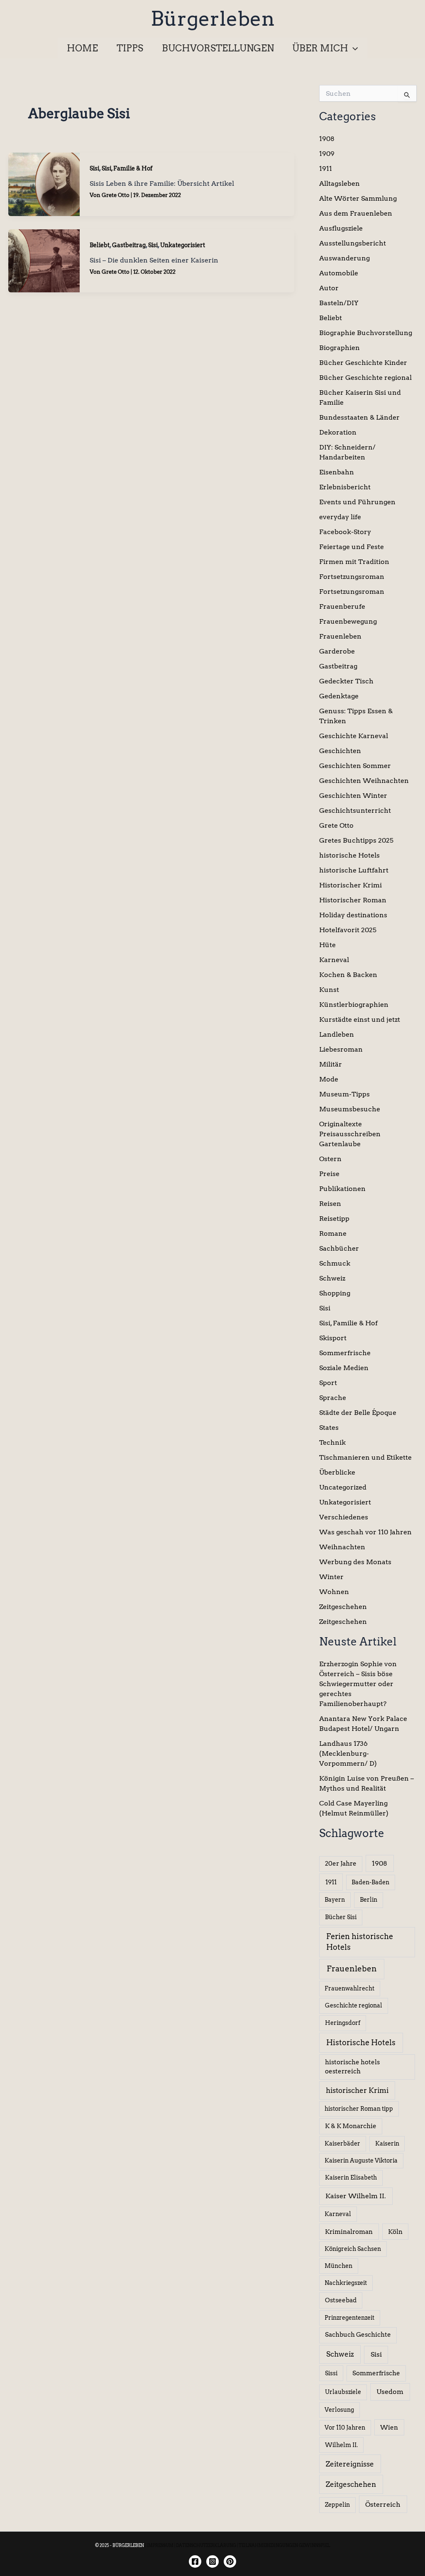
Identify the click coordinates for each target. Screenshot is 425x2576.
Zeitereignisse (350, 2464)
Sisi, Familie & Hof (127, 168)
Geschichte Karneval (354, 736)
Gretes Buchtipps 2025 (356, 840)
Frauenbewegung (348, 621)
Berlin (369, 1900)
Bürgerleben (213, 19)
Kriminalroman (349, 2232)
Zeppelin (337, 2505)
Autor (329, 288)
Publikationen (342, 1189)
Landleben (337, 1034)
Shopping (335, 1293)
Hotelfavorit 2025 (348, 930)
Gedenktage (339, 696)
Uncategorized (343, 1487)
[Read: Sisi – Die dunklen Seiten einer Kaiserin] (44, 260)
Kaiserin (387, 2143)
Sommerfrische (345, 1353)
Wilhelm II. (341, 2445)
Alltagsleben (340, 183)
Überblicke (337, 1472)
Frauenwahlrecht (349, 1988)
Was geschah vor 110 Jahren (365, 1532)
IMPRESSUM (160, 2545)
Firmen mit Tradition (354, 562)
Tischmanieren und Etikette (365, 1457)
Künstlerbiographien (354, 1005)
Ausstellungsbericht (353, 243)
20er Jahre (341, 1864)
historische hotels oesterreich (352, 2067)
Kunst (329, 990)
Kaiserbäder (342, 2143)
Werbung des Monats (355, 1562)
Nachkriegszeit (346, 2283)
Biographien (340, 348)
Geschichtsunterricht (355, 810)
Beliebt (100, 245)
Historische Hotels (361, 2043)
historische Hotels (349, 855)
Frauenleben (340, 636)
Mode (329, 1079)
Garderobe (337, 651)
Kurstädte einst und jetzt (360, 1019)
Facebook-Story (345, 532)
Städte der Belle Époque (358, 1413)
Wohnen (334, 1592)
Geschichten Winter (353, 796)
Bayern (335, 1900)
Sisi (94, 168)
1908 (327, 139)
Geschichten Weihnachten (364, 781)
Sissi (331, 2373)
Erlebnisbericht (345, 487)
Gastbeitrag (129, 245)
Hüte (327, 945)
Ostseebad (341, 2300)
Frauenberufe (342, 606)
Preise (329, 1174)
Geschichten (340, 751)
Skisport (333, 1338)
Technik (332, 1442)
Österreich (383, 2504)
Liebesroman (341, 1049)
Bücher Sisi (341, 1917)
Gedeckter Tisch (346, 681)
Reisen (330, 1204)
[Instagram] (212, 2561)
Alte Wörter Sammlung (358, 198)
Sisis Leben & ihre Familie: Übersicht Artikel (162, 183)
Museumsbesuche (350, 1109)
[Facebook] (195, 2561)
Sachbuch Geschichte (358, 2335)
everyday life (340, 517)
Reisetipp (334, 1219)
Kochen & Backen (348, 975)
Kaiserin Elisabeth (351, 2177)
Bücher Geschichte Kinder (363, 363)
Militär (331, 1064)
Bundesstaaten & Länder (359, 417)
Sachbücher (339, 1248)
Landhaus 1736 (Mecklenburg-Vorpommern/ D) (348, 1753)
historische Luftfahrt (354, 870)
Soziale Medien (344, 1368)
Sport (328, 1383)
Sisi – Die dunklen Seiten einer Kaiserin (154, 260)
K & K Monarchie (351, 2126)
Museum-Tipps (344, 1094)
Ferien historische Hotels (360, 1942)
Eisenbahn (337, 472)
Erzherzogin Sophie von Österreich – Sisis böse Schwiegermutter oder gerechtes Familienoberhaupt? (358, 1684)
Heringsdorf (343, 2023)
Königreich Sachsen (353, 2249)
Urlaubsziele (343, 2392)
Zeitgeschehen (343, 1607)
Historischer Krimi (351, 885)
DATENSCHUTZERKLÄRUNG (206, 2545)
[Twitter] (230, 2561)
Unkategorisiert (183, 245)
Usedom (390, 2392)
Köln (395, 2232)
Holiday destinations (353, 915)
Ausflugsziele (341, 228)
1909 (327, 154)
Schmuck (335, 1263)
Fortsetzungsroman (352, 577)
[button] (353, 48)
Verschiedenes (344, 1517)
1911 (326, 169)
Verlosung (339, 2410)
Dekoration (338, 432)
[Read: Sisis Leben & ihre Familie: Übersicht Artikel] (44, 183)
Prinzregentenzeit (349, 2318)
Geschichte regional (354, 2005)
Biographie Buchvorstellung (366, 333)
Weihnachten (342, 1547)
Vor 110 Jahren (345, 2428)
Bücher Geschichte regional (365, 378)
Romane (333, 1233)
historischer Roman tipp (359, 2109)
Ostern (330, 1159)
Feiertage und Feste (352, 547)
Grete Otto (336, 825)
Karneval (334, 960)
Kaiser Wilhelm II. (356, 2196)
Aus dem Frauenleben (356, 213)
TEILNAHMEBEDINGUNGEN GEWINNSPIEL (284, 2545)
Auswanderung (344, 258)
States (329, 1428)
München (338, 2266)
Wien (389, 2428)
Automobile (339, 273)
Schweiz (332, 1278)
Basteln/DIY (339, 303)
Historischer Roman (353, 900)
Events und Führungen (357, 502)
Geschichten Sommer (355, 766)
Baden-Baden (370, 1882)
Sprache (333, 1398)
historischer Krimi (357, 2090)
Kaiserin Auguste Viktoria (361, 2160)
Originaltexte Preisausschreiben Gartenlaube (350, 1134)
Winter (331, 1577)
